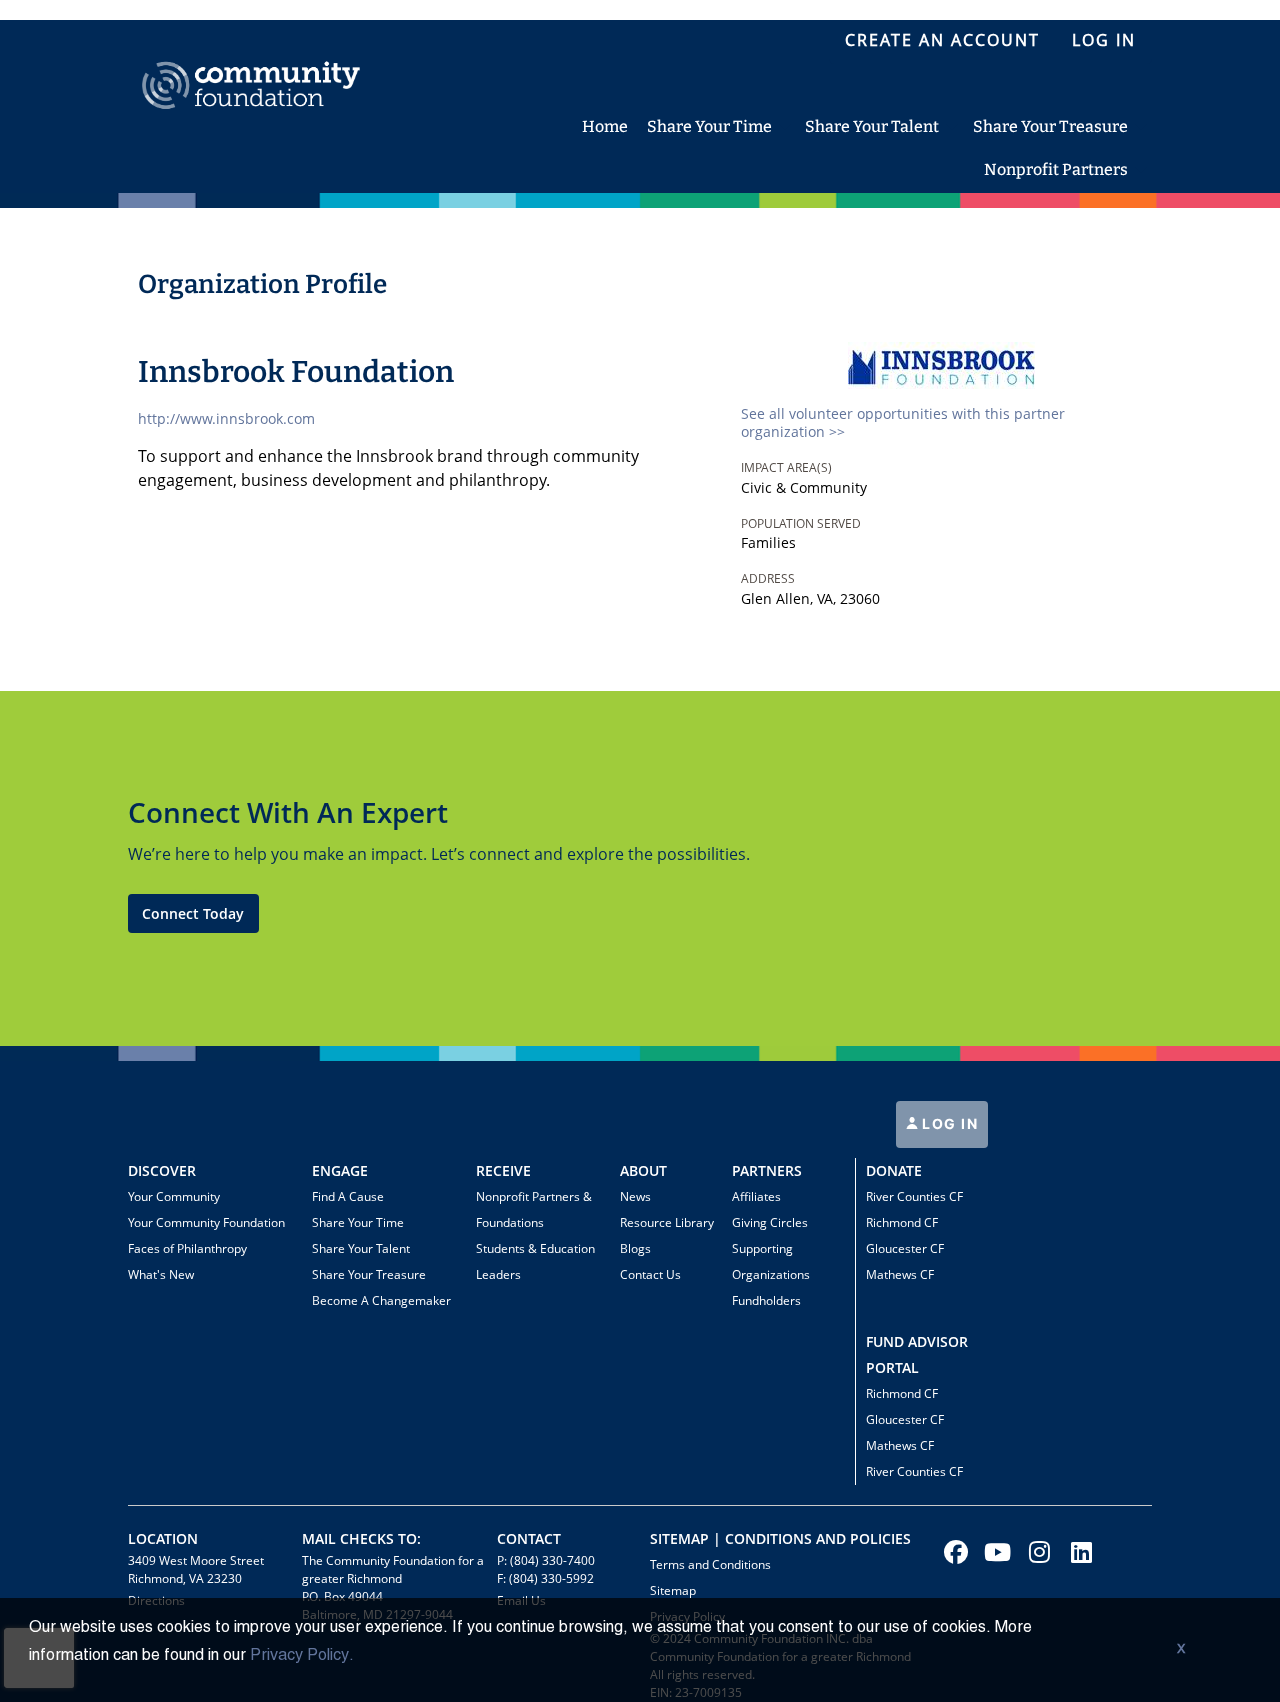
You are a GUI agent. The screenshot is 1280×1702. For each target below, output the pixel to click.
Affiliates (756, 1196)
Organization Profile (262, 284)
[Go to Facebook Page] (953, 1552)
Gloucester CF (905, 1248)
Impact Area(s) (786, 467)
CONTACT (529, 1538)
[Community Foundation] (251, 62)
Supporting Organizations (771, 1261)
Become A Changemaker (381, 1300)
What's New (161, 1274)
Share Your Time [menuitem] (709, 126)
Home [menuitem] (605, 126)
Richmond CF (902, 1222)
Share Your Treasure (369, 1274)
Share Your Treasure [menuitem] (1050, 126)
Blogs (635, 1248)
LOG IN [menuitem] (1104, 40)
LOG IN (948, 1123)
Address (768, 578)
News (635, 1196)
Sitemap (673, 1590)
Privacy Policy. (302, 1656)
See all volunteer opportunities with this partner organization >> (903, 422)
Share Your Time (358, 1222)
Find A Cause (348, 1196)
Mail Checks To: (361, 1538)
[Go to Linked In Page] (1079, 1552)
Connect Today (193, 913)
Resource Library (667, 1222)
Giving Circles (770, 1222)
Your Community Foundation (206, 1222)
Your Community (174, 1196)
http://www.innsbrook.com (226, 418)
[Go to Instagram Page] (1037, 1552)
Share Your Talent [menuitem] (872, 126)
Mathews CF (900, 1274)
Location (163, 1538)
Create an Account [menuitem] (942, 40)
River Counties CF (914, 1196)
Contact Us (650, 1274)
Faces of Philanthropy (187, 1248)
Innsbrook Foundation (296, 372)
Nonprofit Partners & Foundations (534, 1209)
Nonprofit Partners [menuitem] (1056, 169)
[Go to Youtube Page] (995, 1552)
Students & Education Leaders (535, 1261)
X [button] (1181, 1650)
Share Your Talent (361, 1248)
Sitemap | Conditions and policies (780, 1538)
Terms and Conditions (710, 1564)
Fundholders (766, 1300)
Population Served (801, 523)
